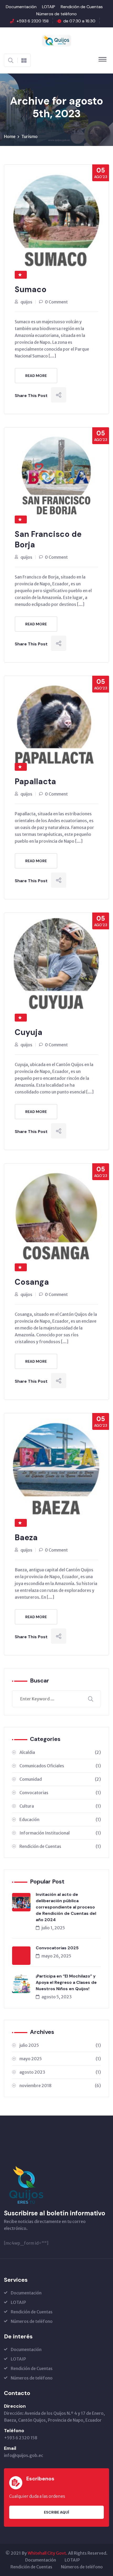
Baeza (26, 1537)
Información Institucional (60, 1833)
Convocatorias (60, 1793)
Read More (36, 376)
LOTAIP (49, 7)
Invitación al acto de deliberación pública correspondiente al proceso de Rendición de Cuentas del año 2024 (66, 1907)
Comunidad (60, 1779)
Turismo (29, 136)
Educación (60, 1819)
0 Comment (56, 302)
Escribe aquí (56, 2512)
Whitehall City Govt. (47, 2553)
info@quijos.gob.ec (24, 2455)
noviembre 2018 (60, 2086)
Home (10, 136)
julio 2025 (60, 2045)
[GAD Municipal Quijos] (56, 40)
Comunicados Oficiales (60, 1766)
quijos (26, 302)
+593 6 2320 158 (33, 21)
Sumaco (31, 289)
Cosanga (32, 1282)
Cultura (60, 1806)
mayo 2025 (60, 2059)
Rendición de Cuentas (82, 7)
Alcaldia (60, 1752)
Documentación (21, 7)
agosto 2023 (60, 2072)
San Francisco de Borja (48, 539)
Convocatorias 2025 (57, 1948)
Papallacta (35, 781)
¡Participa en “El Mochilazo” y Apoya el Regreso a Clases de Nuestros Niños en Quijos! (66, 1982)
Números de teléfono (56, 14)
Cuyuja (29, 1032)
